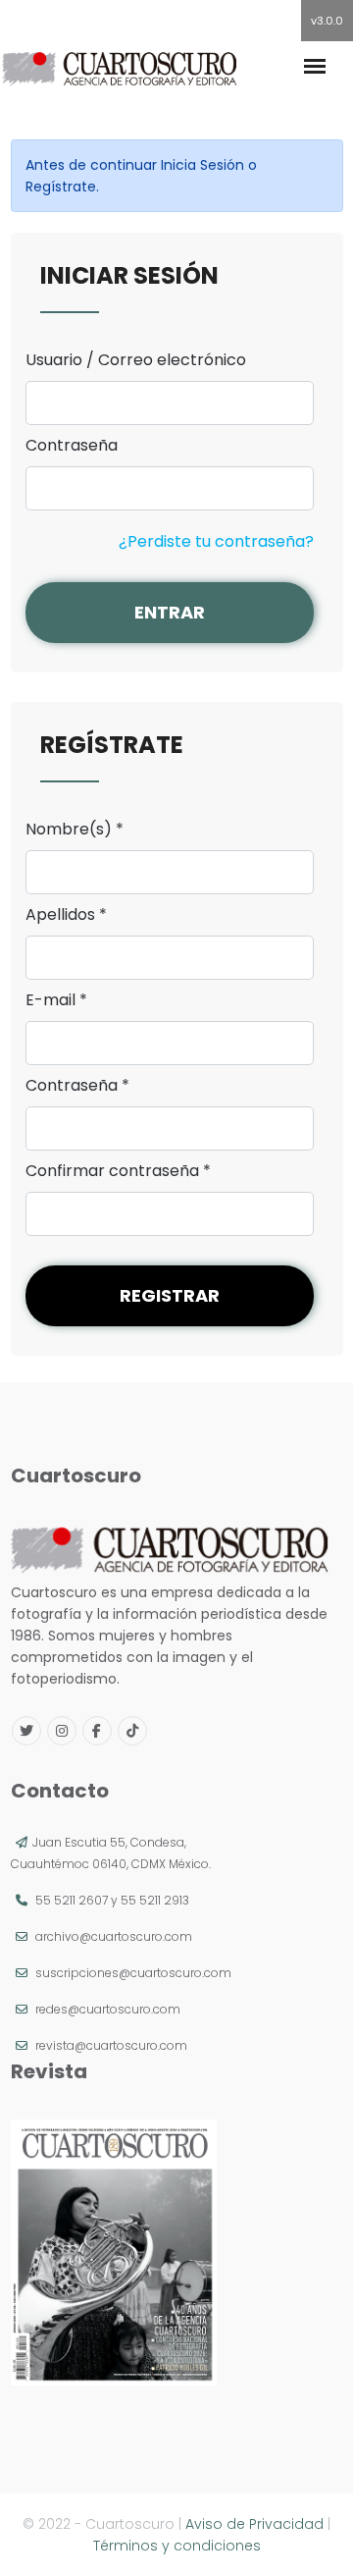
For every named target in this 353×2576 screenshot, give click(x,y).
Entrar (170, 612)
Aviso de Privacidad (254, 2524)
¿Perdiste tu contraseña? (216, 541)
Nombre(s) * (75, 830)
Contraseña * (77, 1086)
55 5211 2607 (72, 1900)
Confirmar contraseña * (118, 1171)
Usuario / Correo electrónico (136, 360)
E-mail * (56, 1000)
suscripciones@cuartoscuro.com (133, 1973)
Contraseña (72, 446)
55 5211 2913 (155, 1900)
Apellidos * (66, 915)
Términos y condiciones (177, 2546)
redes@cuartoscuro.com (108, 2009)
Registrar (170, 1295)
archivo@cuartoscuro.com (114, 1936)
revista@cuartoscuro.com (111, 2045)
